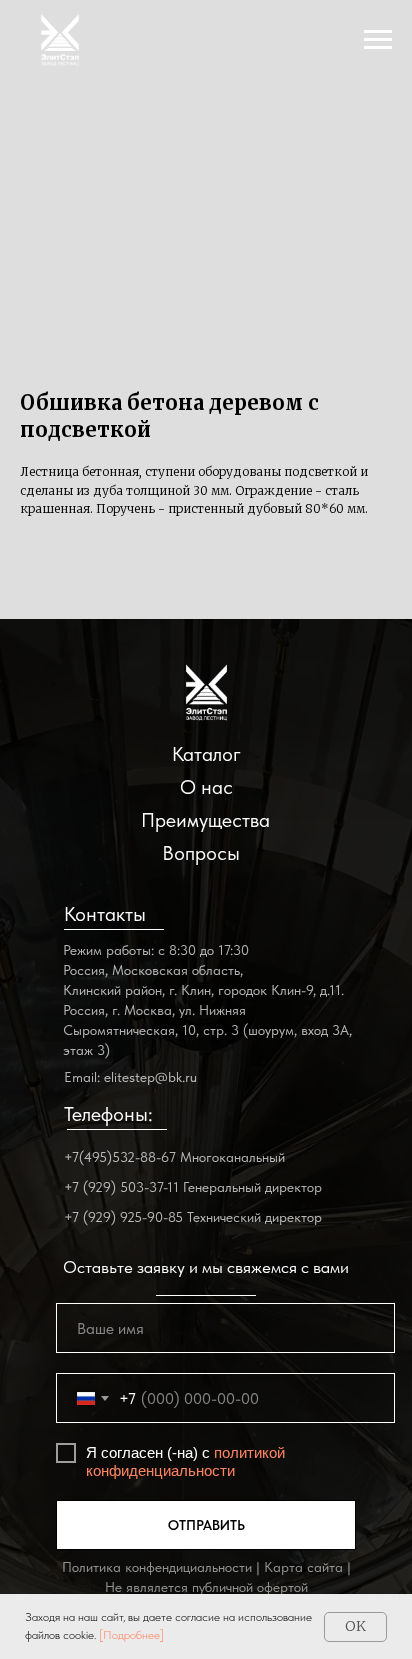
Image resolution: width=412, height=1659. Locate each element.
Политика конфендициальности (157, 1567)
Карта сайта (303, 1567)
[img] (206, 692)
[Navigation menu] (378, 40)
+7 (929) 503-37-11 (121, 1187)
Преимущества (205, 820)
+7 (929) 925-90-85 (123, 1217)
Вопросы (201, 853)
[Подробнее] (131, 1635)
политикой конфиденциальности (185, 1461)
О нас (206, 787)
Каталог (206, 754)
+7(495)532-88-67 (120, 1157)
